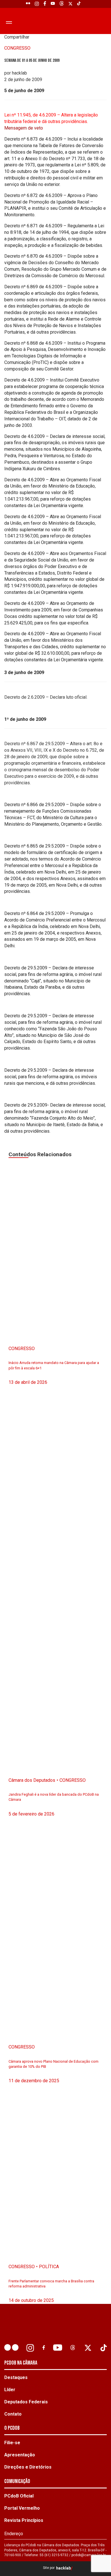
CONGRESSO (17, 48)
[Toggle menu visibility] (8, 22)
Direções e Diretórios (28, 2467)
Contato (13, 2414)
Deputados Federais (26, 2402)
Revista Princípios (24, 2520)
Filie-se (12, 2443)
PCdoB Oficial (19, 2496)
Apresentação (20, 2455)
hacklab (63, 2568)
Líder (10, 2390)
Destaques (16, 2377)
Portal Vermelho (22, 2508)
